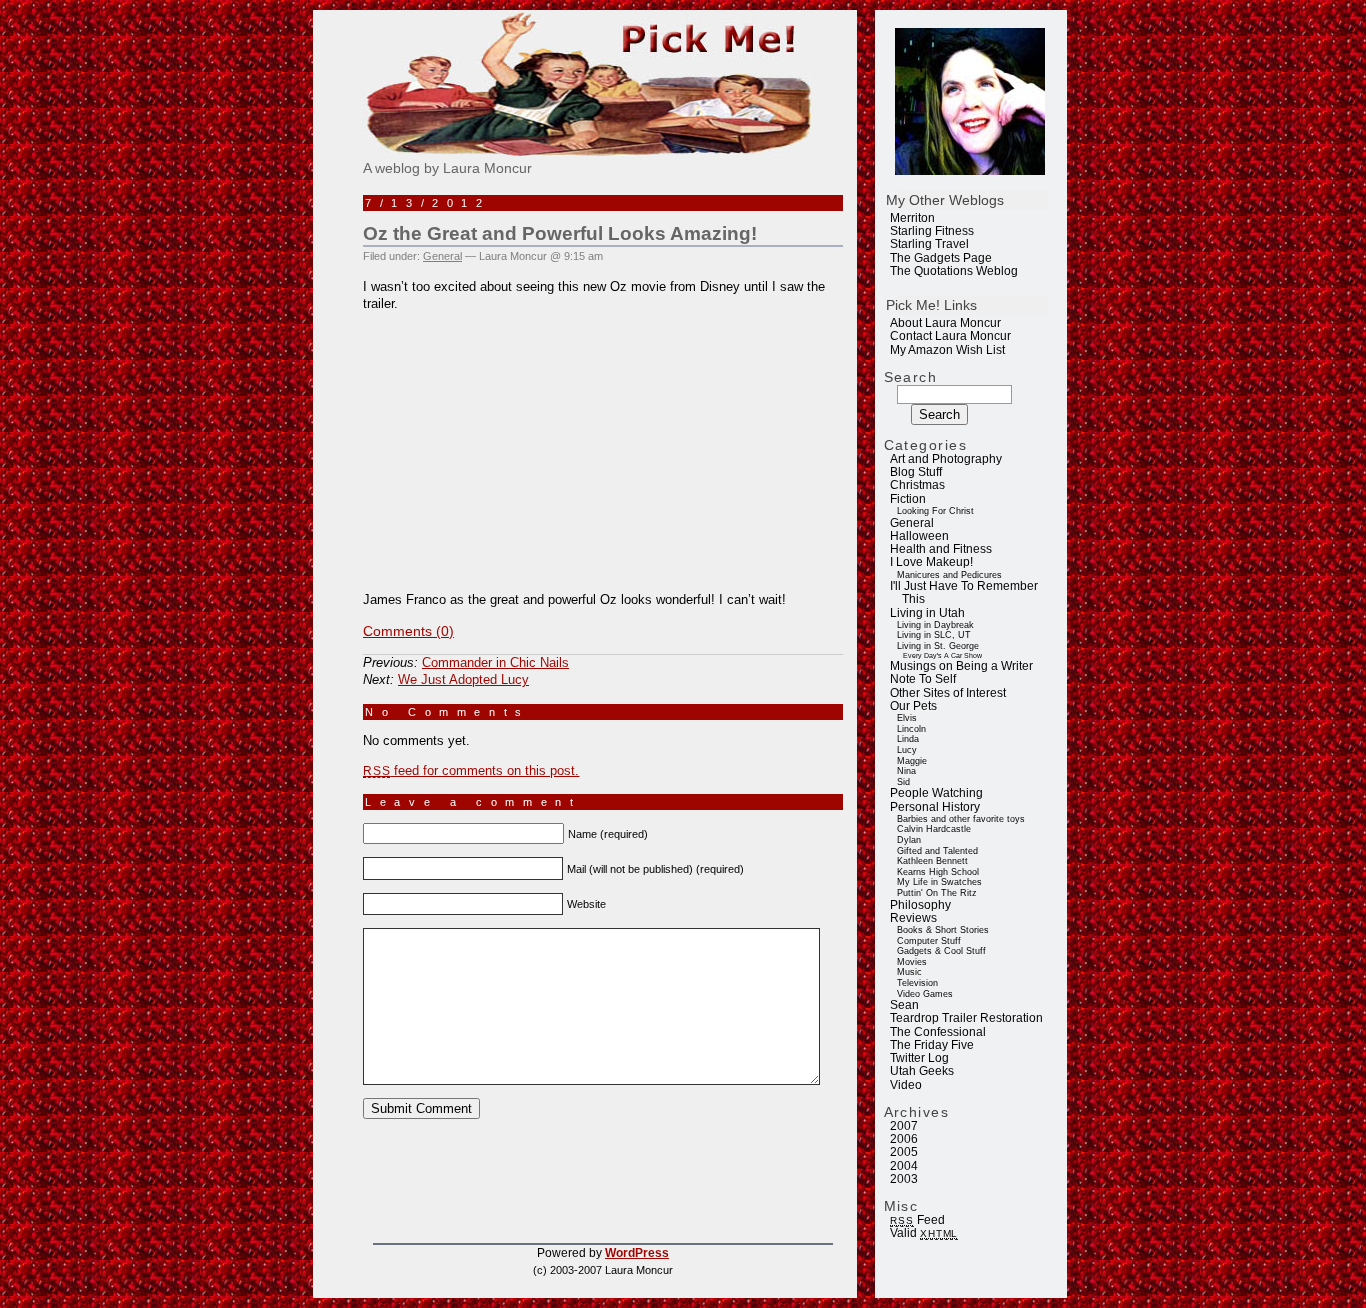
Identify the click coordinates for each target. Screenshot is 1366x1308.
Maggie (912, 761)
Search (911, 377)
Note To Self (923, 679)
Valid (924, 1233)
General (912, 523)
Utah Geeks (922, 1071)
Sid (903, 782)
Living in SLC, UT (934, 635)
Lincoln (911, 729)
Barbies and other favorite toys (961, 819)
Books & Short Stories (943, 930)
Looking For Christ (935, 511)
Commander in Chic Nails (495, 662)
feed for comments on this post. (471, 770)
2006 (904, 1139)
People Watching (936, 793)
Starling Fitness (932, 231)
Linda (908, 739)
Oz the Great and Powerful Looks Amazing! (560, 233)
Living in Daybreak (935, 625)
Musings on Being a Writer (961, 666)
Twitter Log (919, 1058)
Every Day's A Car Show (942, 655)
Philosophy (920, 905)
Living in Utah (927, 613)
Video (906, 1085)
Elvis (907, 718)
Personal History (935, 807)
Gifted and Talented (937, 851)
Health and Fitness (941, 549)
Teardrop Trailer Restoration (966, 1018)
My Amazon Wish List (947, 350)
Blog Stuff (916, 472)
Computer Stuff (929, 941)
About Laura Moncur (945, 323)
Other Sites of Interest (948, 693)
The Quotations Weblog (954, 271)
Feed (917, 1220)
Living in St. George (938, 646)
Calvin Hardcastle (934, 829)
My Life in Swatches (939, 882)
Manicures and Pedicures (949, 575)
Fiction (908, 499)
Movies (912, 962)
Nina (906, 771)
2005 (904, 1152)
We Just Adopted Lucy (463, 679)
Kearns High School (938, 872)
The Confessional (938, 1032)
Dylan (909, 840)
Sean (904, 1005)
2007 (904, 1126)
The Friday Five (932, 1045)
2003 (904, 1179)
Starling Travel (929, 244)
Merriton (912, 218)
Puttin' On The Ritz (937, 893)
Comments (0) (408, 631)
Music (909, 972)
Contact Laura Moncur (950, 336)
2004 (904, 1166)
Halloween (919, 536)
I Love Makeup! (931, 562)
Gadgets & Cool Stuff (941, 951)
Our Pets (913, 706)
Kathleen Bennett (932, 861)
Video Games (925, 994)
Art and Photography (946, 459)
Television (917, 983)
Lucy (907, 750)
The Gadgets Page (941, 258)
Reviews (913, 918)
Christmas (917, 485)
